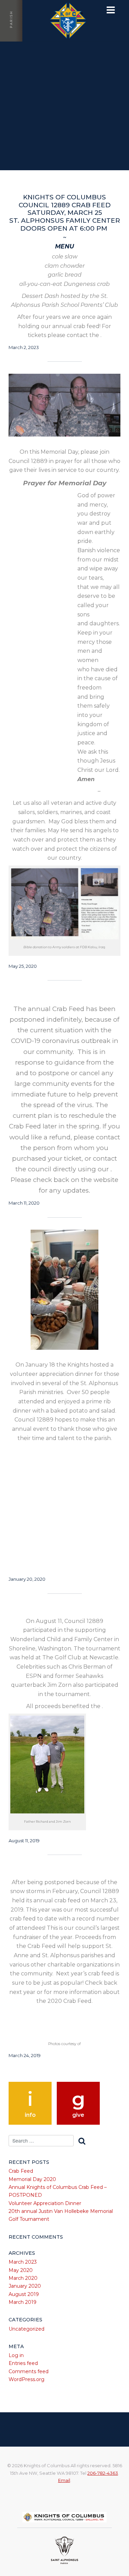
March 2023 (23, 2262)
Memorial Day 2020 (32, 2179)
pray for (65, 378)
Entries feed (23, 2363)
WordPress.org (26, 2379)
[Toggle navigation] (111, 10)
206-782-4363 (103, 2473)
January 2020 (25, 2286)
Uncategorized (26, 2329)
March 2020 (23, 2278)
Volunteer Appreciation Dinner (45, 2203)
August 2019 (24, 2294)
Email (64, 2480)
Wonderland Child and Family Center (65, 1610)
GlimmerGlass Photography (64, 1870)
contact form (64, 998)
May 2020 (21, 2270)
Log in (16, 2355)
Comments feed (29, 2371)
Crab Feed (21, 2171)
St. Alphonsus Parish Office (64, 187)
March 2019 (23, 2302)
